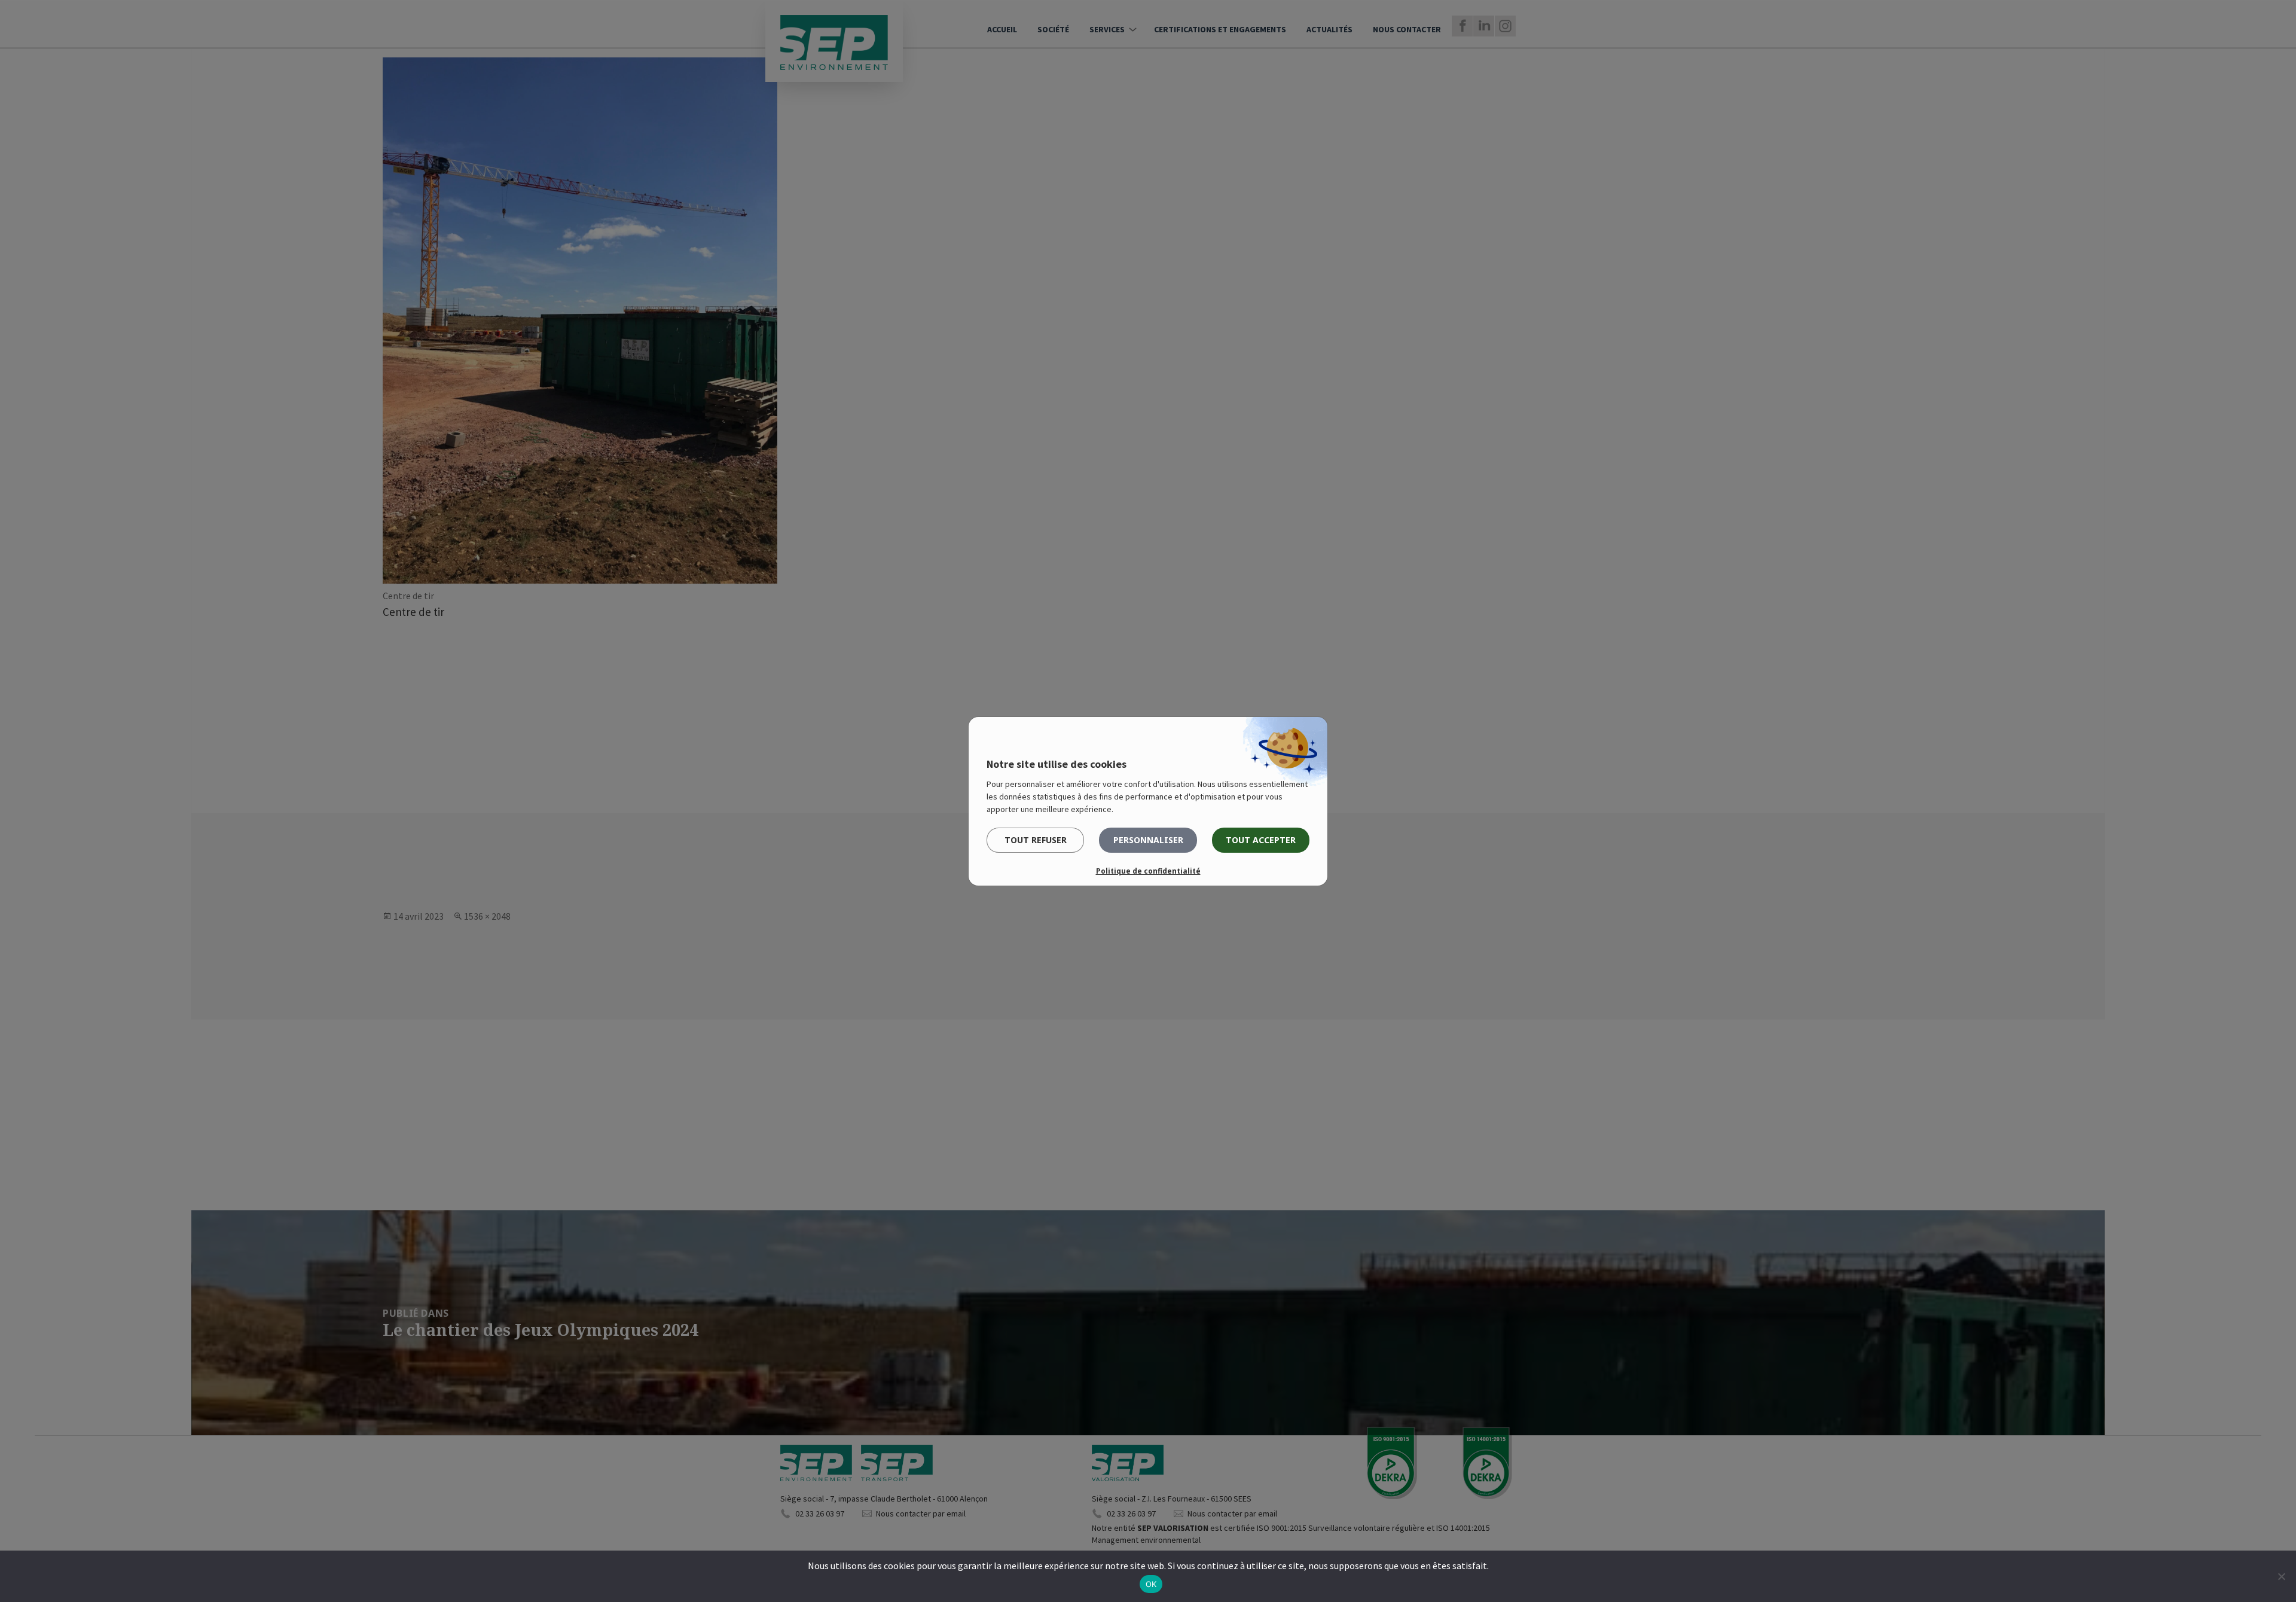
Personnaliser (1148, 840)
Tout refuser (1036, 840)
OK (1151, 1584)
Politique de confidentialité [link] (1148, 871)
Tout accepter (1261, 840)
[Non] (2281, 1576)
